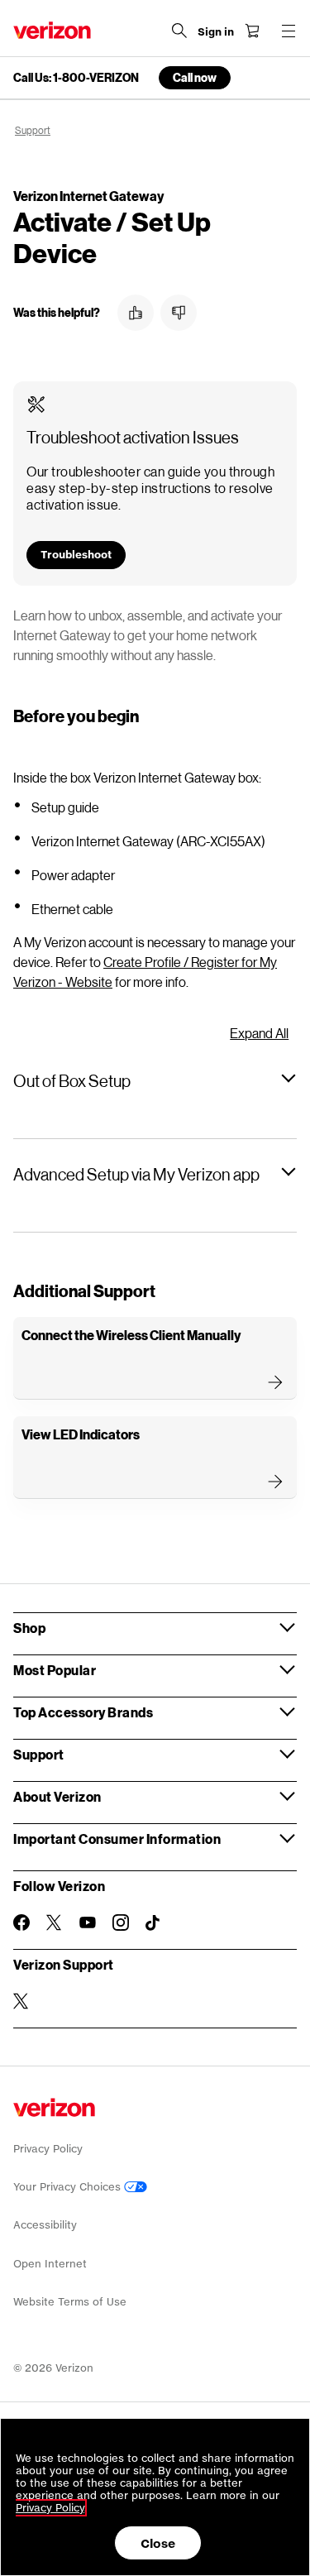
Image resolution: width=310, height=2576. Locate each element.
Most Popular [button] (55, 1670)
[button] (136, 313)
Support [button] (39, 1754)
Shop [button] (29, 1628)
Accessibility (45, 2225)
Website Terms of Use (70, 2302)
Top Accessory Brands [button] (83, 1712)
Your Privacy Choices (69, 2187)
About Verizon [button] (57, 1796)
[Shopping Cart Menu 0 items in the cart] (252, 31)
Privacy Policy (48, 2149)
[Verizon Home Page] (52, 30)
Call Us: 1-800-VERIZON (76, 78)
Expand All (259, 1033)
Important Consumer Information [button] (117, 1839)
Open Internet (50, 2264)
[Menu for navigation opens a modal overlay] (289, 31)
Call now (195, 77)
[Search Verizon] (179, 31)
